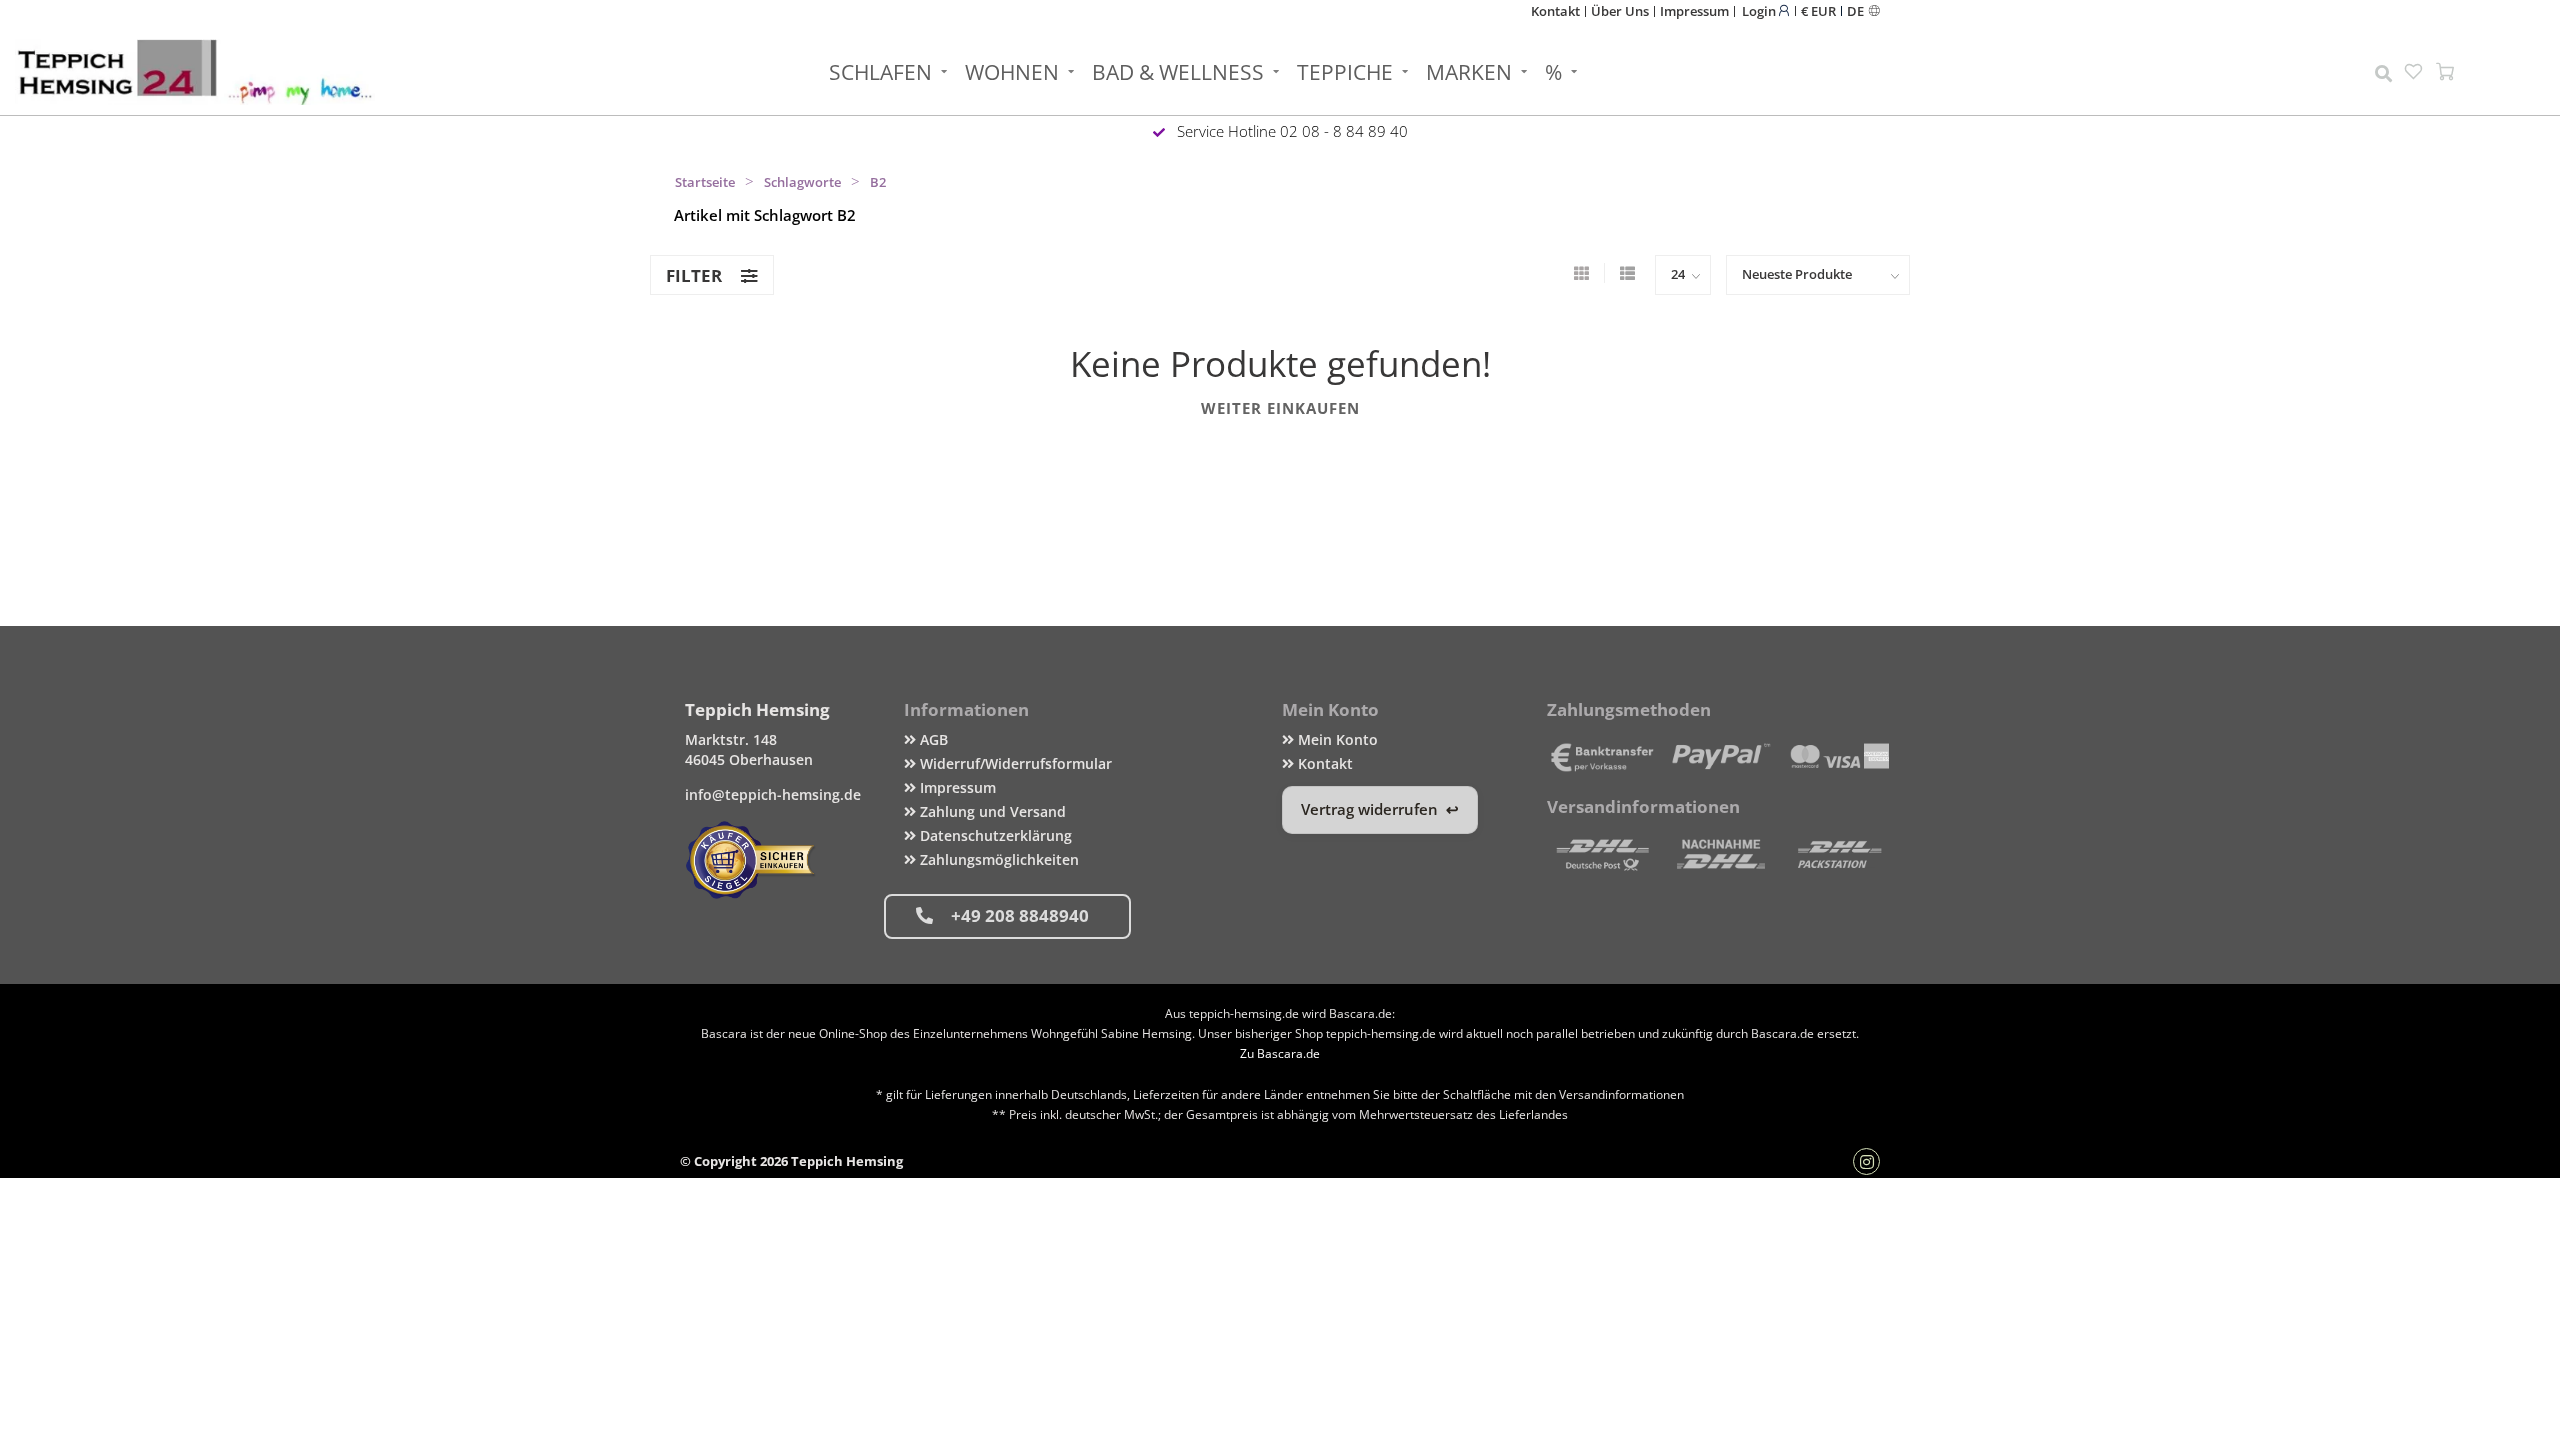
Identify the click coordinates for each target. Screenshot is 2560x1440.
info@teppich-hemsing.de (773, 794)
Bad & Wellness (1178, 72)
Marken (1469, 72)
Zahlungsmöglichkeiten (997, 859)
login (1760, 10)
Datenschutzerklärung (994, 835)
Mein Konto (1336, 739)
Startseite (705, 182)
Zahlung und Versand (991, 811)
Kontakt (1555, 11)
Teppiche (1345, 72)
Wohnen (1012, 72)
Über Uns (1620, 11)
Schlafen (880, 72)
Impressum (1694, 11)
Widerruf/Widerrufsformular (1014, 763)
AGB (932, 739)
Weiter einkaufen (1280, 408)
